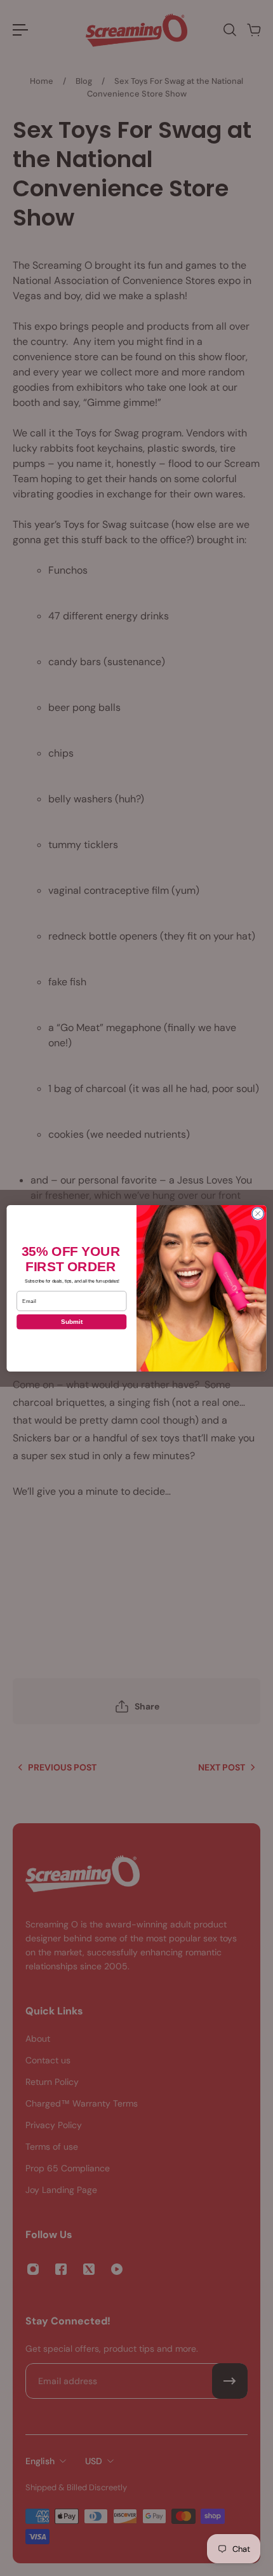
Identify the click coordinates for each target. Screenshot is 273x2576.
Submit (72, 1322)
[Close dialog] (258, 1213)
